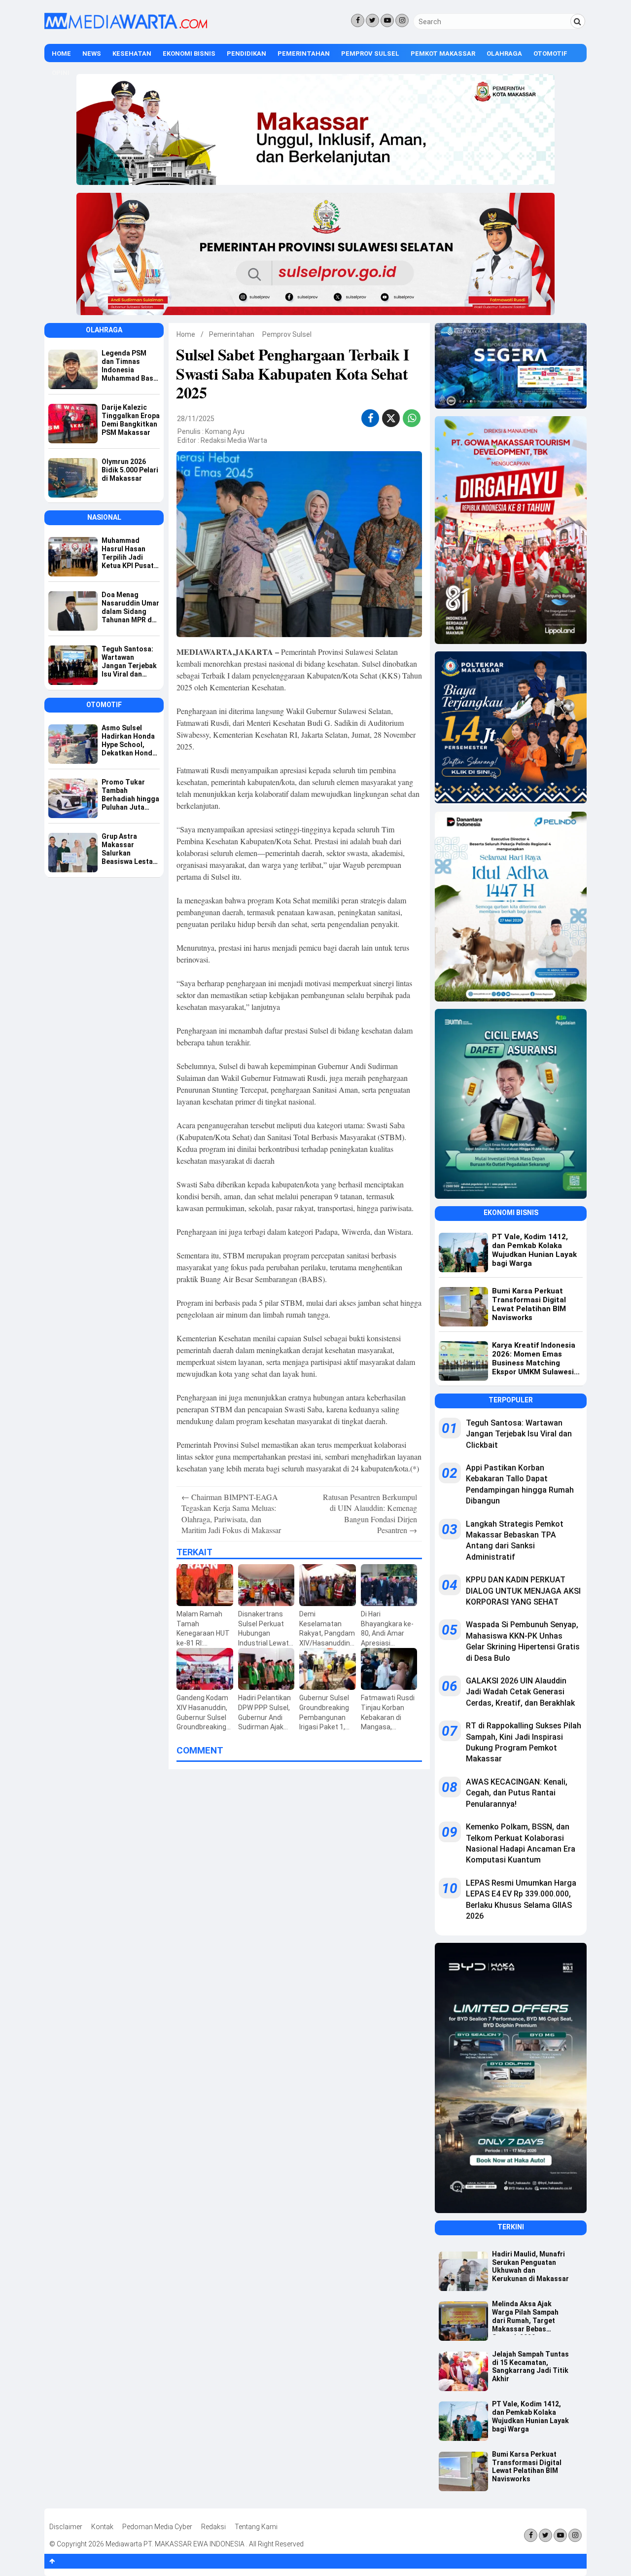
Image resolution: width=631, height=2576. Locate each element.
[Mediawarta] (126, 27)
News (92, 54)
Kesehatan (132, 54)
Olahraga (504, 54)
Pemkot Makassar (443, 54)
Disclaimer (66, 2527)
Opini (61, 73)
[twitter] (391, 420)
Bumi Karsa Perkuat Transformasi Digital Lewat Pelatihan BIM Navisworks (527, 2467)
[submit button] (578, 21)
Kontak (102, 2527)
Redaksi (213, 2527)
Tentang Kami (256, 2527)
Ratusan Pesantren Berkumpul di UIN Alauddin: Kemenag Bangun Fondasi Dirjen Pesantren (370, 1513)
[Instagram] (402, 20)
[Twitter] (372, 20)
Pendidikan (246, 54)
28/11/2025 (196, 419)
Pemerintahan (304, 54)
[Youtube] (387, 20)
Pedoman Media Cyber (157, 2527)
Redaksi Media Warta (234, 440)
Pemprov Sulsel (370, 54)
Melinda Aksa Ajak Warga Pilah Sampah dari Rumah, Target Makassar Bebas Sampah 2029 (525, 2317)
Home (61, 54)
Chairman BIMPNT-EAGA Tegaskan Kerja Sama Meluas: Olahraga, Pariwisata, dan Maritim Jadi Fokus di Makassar (231, 1513)
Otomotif (550, 54)
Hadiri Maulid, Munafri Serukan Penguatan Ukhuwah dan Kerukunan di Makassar (530, 2266)
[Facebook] (358, 20)
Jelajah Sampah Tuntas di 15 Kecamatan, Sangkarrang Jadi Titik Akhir (530, 2366)
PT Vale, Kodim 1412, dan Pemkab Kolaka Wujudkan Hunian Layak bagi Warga (530, 2416)
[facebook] (370, 418)
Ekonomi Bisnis (189, 54)
